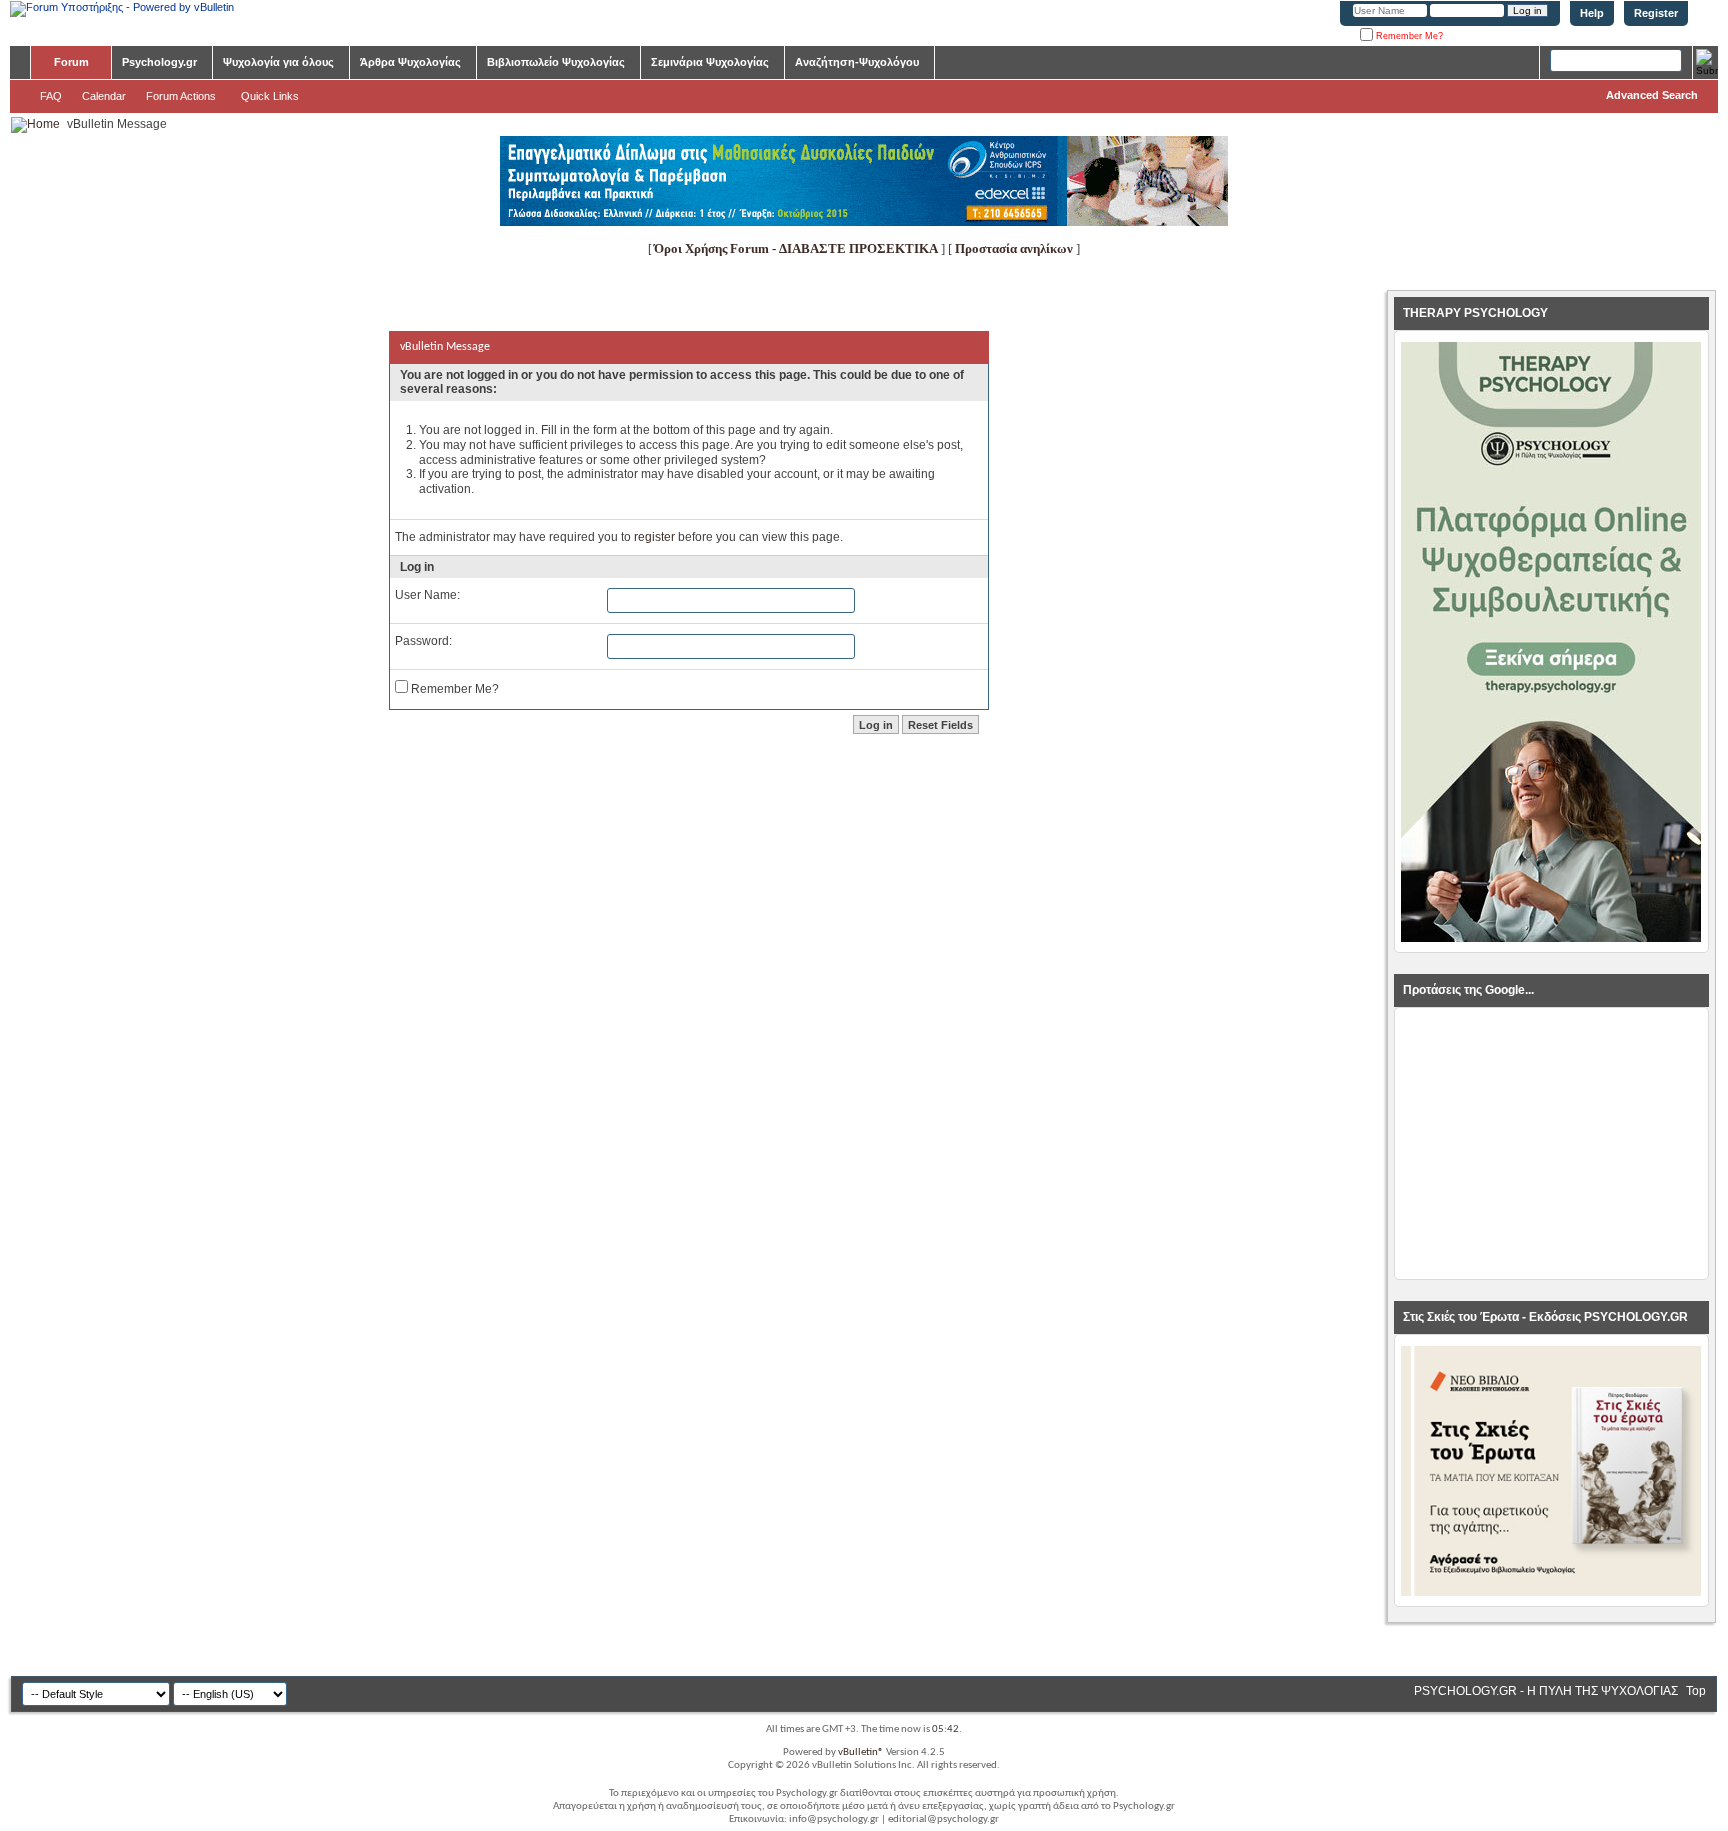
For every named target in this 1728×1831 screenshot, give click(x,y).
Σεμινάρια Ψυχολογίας (710, 62)
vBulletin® (861, 1752)
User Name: (427, 595)
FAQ (51, 96)
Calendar (104, 96)
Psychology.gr (159, 62)
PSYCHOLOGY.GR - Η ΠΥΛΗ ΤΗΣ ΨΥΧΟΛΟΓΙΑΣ (1546, 1691)
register (654, 537)
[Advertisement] (1551, 1144)
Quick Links (270, 96)
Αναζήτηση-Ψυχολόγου (857, 62)
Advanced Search (1652, 95)
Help (1592, 13)
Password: (423, 641)
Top (1696, 1691)
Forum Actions (181, 96)
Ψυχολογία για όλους (278, 62)
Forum (71, 62)
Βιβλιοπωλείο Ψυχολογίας (556, 62)
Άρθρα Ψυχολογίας (410, 62)
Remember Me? (1408, 36)
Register (1656, 13)
